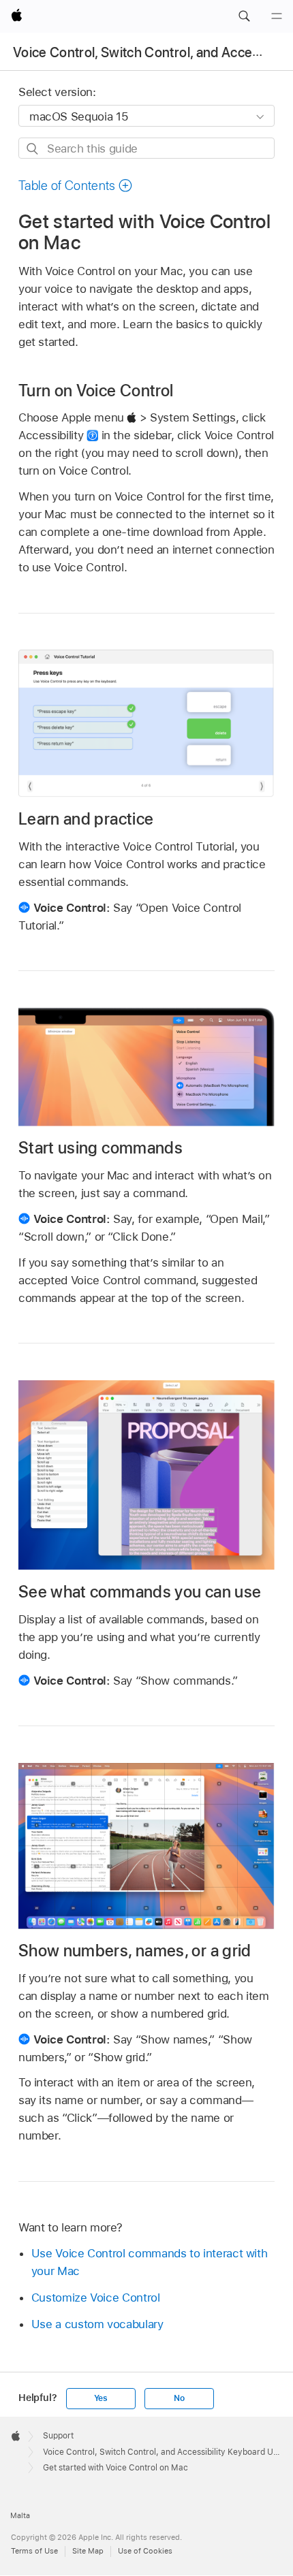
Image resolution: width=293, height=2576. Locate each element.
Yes (101, 2398)
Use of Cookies (145, 2551)
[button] (244, 16)
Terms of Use (34, 2551)
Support (58, 2436)
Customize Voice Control (96, 2297)
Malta (20, 2515)
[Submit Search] (33, 149)
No (179, 2398)
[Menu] (277, 16)
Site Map (88, 2551)
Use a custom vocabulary (97, 2324)
